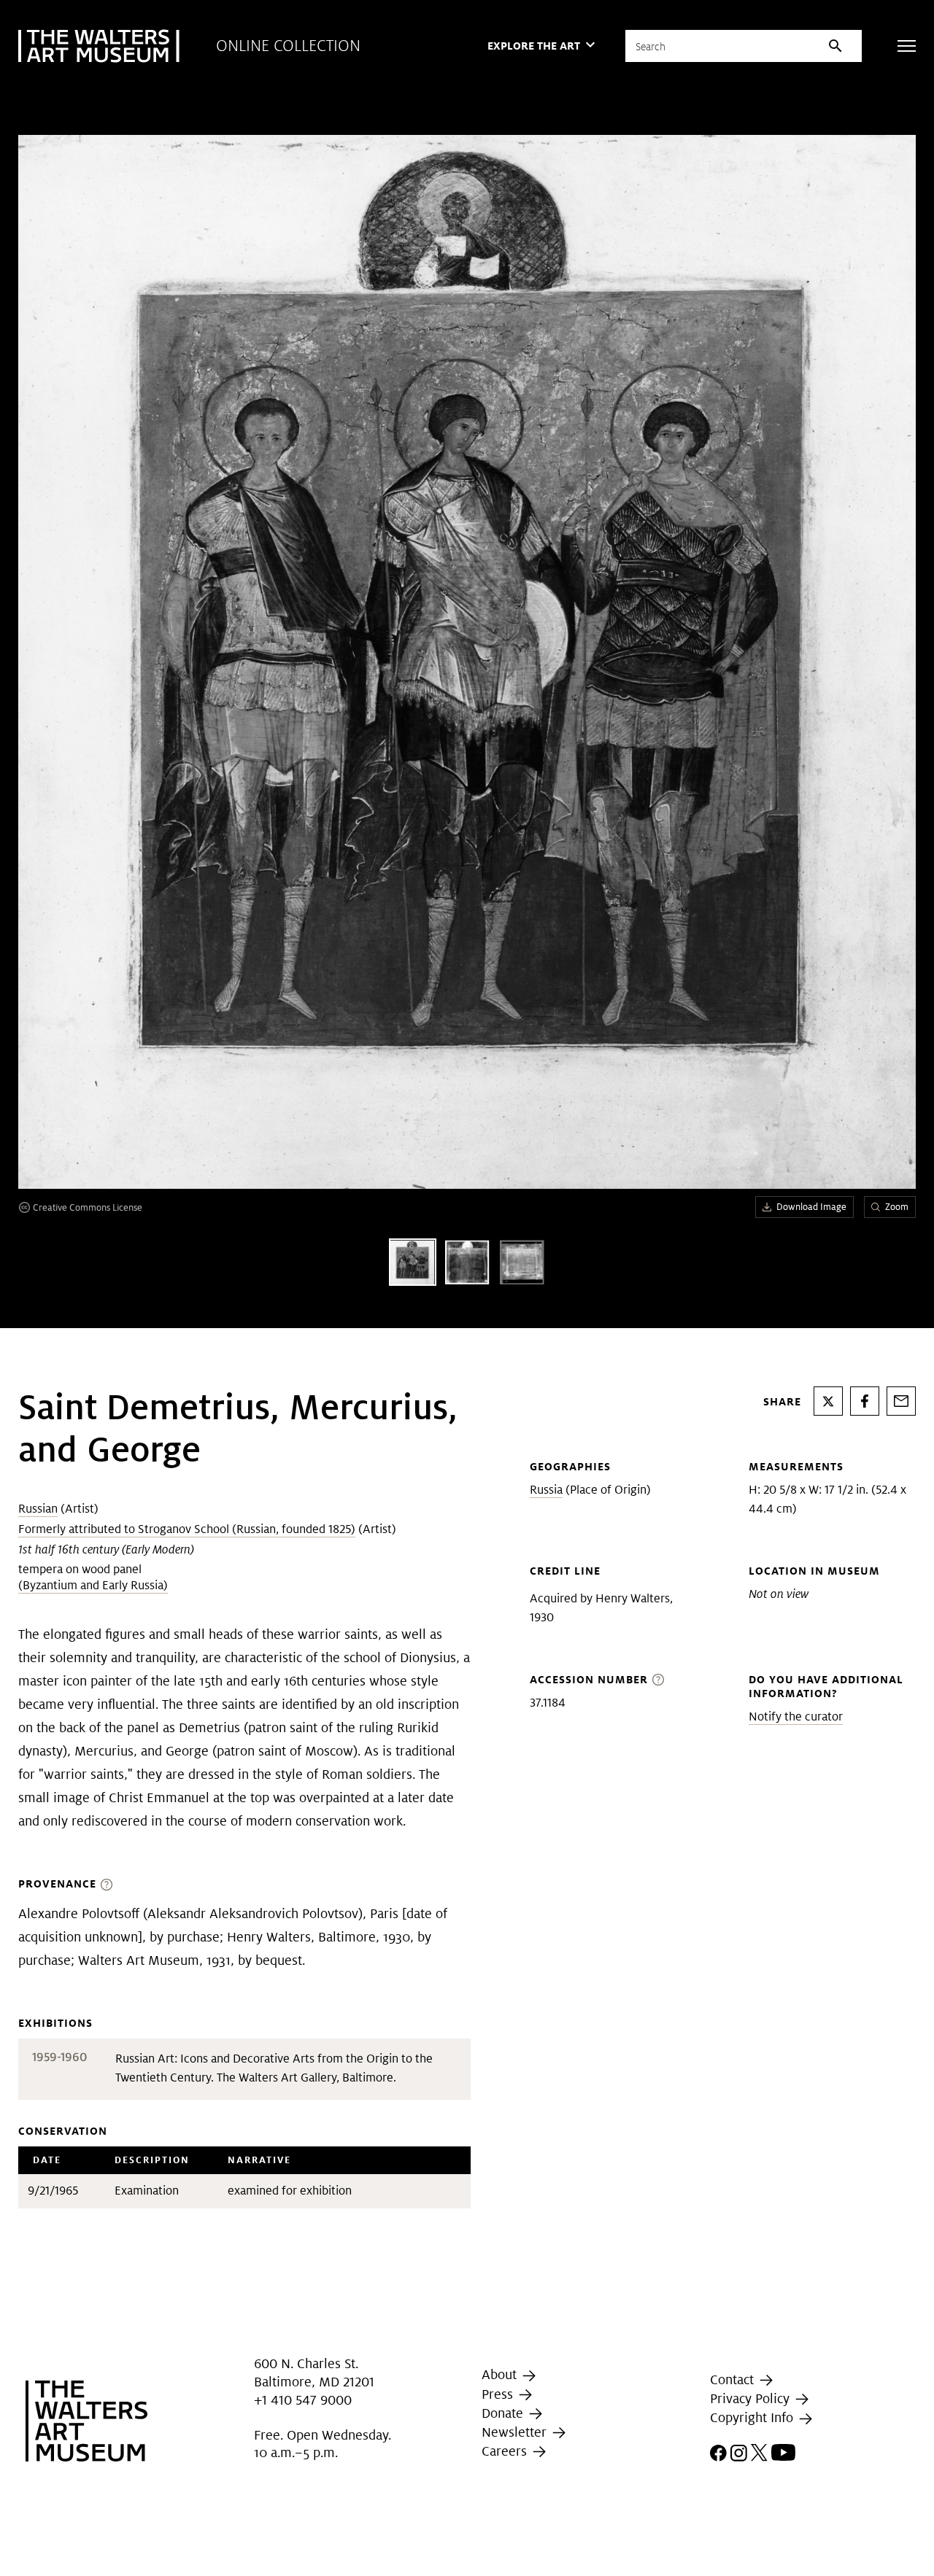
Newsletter (516, 2432)
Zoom (897, 1207)
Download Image (811, 1207)
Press (499, 2394)
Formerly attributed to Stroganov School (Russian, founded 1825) (187, 1529)
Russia (546, 1490)
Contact (734, 2379)
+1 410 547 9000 (303, 2400)
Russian (38, 1509)
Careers (506, 2451)
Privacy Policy (752, 2398)
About (501, 2374)
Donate (504, 2413)
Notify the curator (796, 1716)
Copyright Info (753, 2417)
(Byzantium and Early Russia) (93, 1585)
